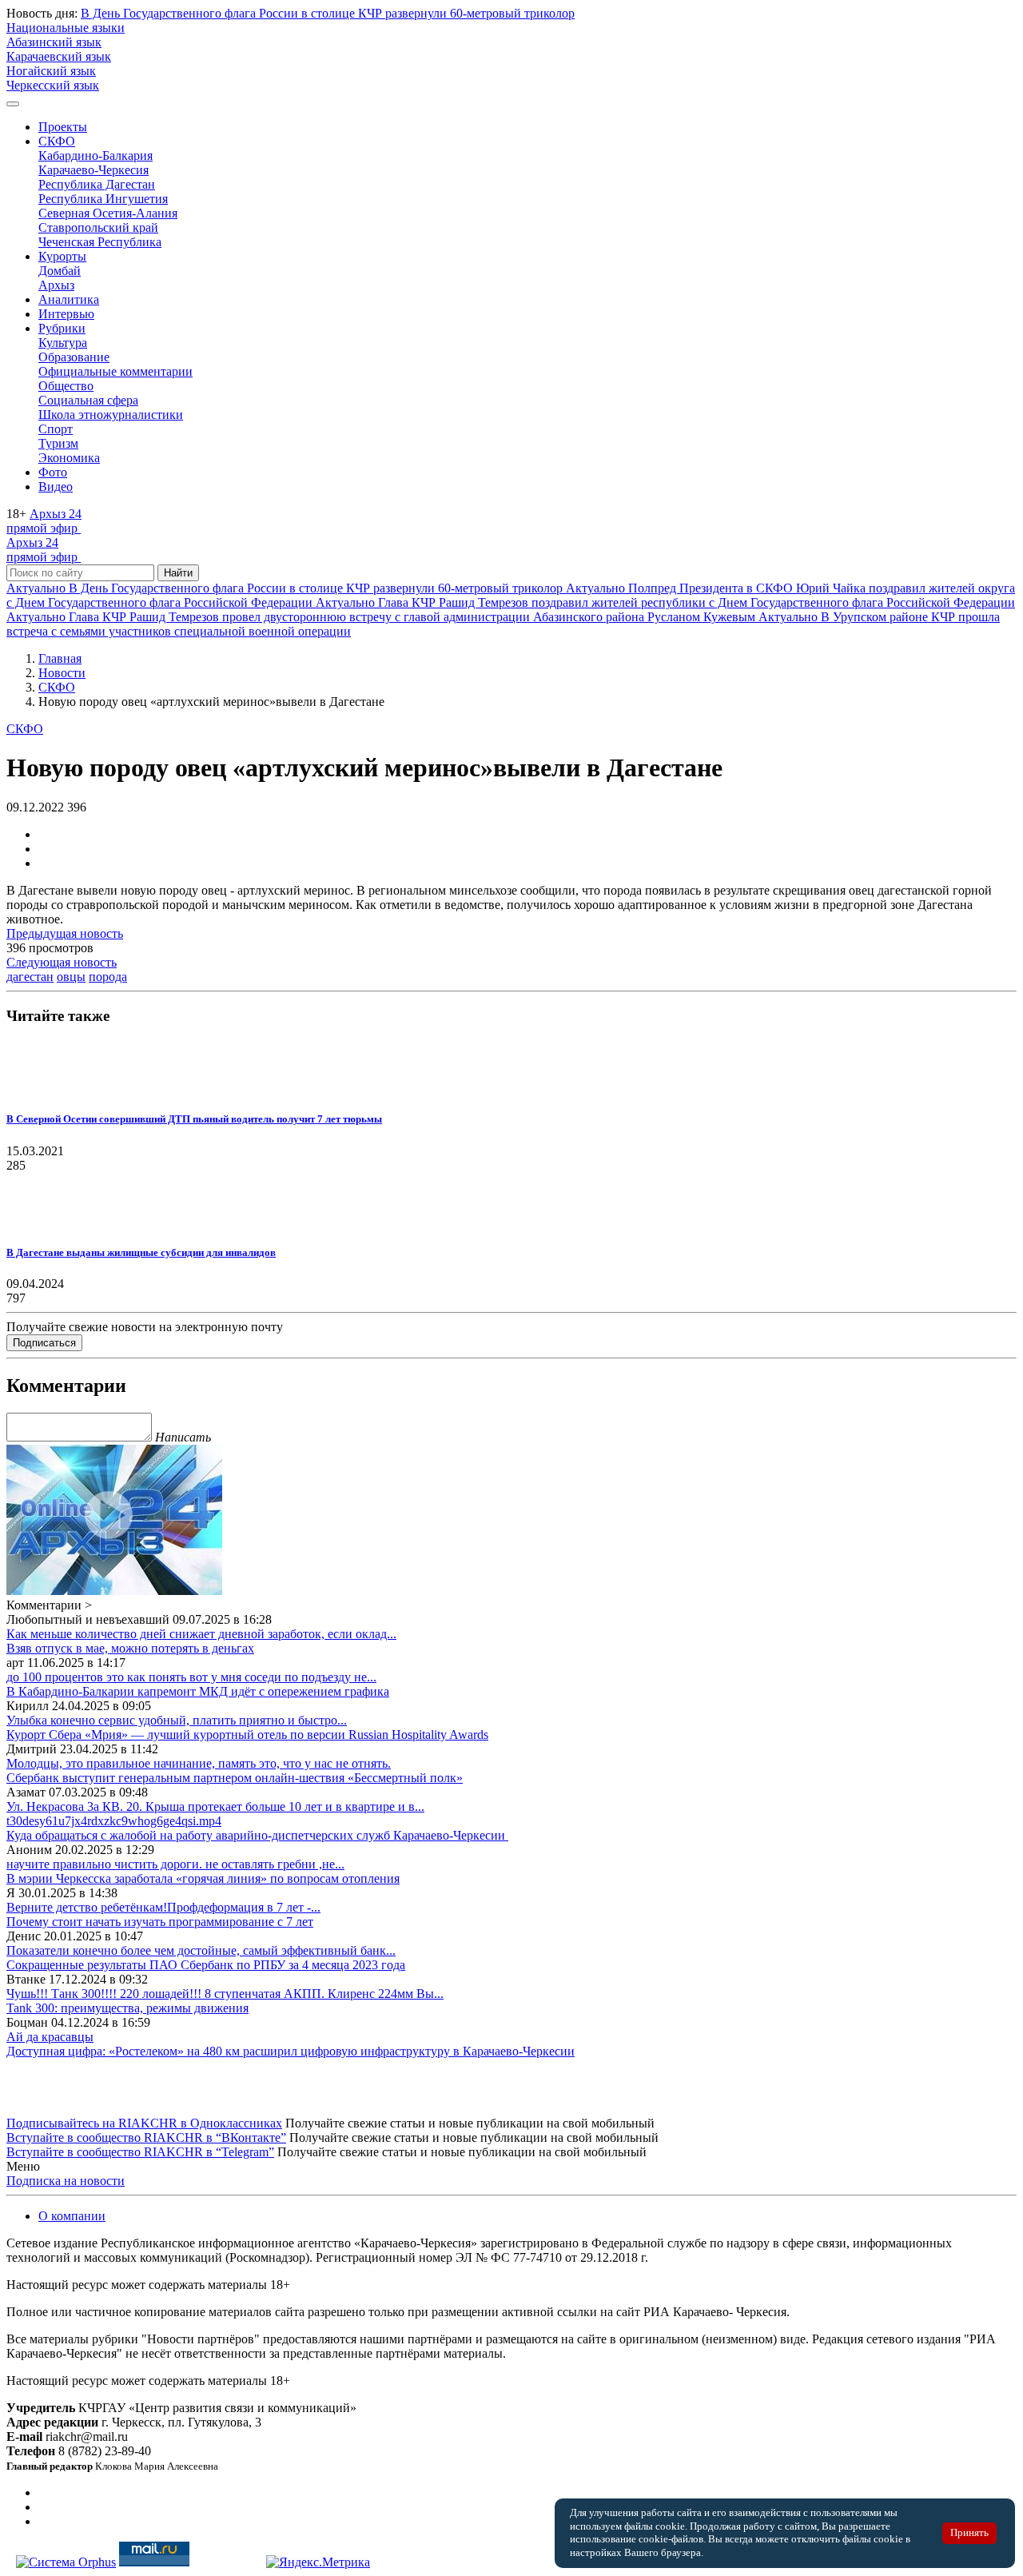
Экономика (69, 458)
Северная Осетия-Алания (108, 213)
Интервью (66, 314)
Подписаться (44, 1343)
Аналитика (69, 299)
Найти (178, 573)
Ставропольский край (98, 227)
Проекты (63, 127)
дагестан (30, 977)
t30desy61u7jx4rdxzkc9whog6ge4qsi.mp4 (114, 1821)
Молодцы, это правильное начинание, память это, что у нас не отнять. (199, 1763)
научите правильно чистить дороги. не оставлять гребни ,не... (175, 1864)
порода (108, 977)
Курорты (62, 256)
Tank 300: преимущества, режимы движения (127, 2008)
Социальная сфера (88, 400)
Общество (66, 386)
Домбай (60, 271)
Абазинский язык (54, 42)
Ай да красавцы (50, 2037)
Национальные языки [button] (66, 28)
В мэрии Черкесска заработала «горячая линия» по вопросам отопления (203, 1878)
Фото (53, 472)
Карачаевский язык (59, 56)
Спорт (56, 429)
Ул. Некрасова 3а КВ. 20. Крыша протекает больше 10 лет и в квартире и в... (215, 1806)
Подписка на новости (66, 2181)
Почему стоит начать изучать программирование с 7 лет (160, 1922)
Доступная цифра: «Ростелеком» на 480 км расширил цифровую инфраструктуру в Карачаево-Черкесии (291, 2051)
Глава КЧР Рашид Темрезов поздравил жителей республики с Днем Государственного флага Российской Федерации (665, 602)
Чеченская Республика (100, 242)
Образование (74, 357)
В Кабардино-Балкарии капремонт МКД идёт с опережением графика (198, 1691)
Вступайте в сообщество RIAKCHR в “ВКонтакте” (146, 2137)
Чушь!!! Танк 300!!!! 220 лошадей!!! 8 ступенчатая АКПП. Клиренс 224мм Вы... (225, 1994)
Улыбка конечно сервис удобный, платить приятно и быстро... (177, 1720)
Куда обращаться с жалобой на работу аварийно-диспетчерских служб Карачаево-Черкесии (257, 1835)
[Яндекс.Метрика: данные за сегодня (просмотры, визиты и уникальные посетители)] (318, 2562)
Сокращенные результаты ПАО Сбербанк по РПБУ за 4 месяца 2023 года (206, 1965)
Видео (56, 486)
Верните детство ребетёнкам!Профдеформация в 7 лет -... (163, 1907)
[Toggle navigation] (13, 104)
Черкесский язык (53, 85)
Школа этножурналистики (111, 415)
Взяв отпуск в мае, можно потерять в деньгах (130, 1648)
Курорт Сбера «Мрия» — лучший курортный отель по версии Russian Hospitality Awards (247, 1735)
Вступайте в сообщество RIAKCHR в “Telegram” (140, 2152)
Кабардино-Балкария (96, 156)
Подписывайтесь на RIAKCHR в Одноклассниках (144, 2123)
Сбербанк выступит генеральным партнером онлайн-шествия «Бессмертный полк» (235, 1778)
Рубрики (62, 328)
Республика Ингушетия (103, 199)
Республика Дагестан (97, 184)
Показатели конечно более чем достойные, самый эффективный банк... (201, 1950)
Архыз (56, 285)
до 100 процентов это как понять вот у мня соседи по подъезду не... (191, 1677)
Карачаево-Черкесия (94, 170)
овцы (71, 977)
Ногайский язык (51, 71)
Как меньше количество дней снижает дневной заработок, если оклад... (201, 1634)
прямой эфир (44, 521)
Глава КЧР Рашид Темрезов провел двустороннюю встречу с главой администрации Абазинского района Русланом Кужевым (382, 617)
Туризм (58, 443)
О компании (72, 2216)
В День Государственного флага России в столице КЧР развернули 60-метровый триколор (328, 13)
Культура (63, 343)
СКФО (57, 141)
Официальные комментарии (115, 371)
